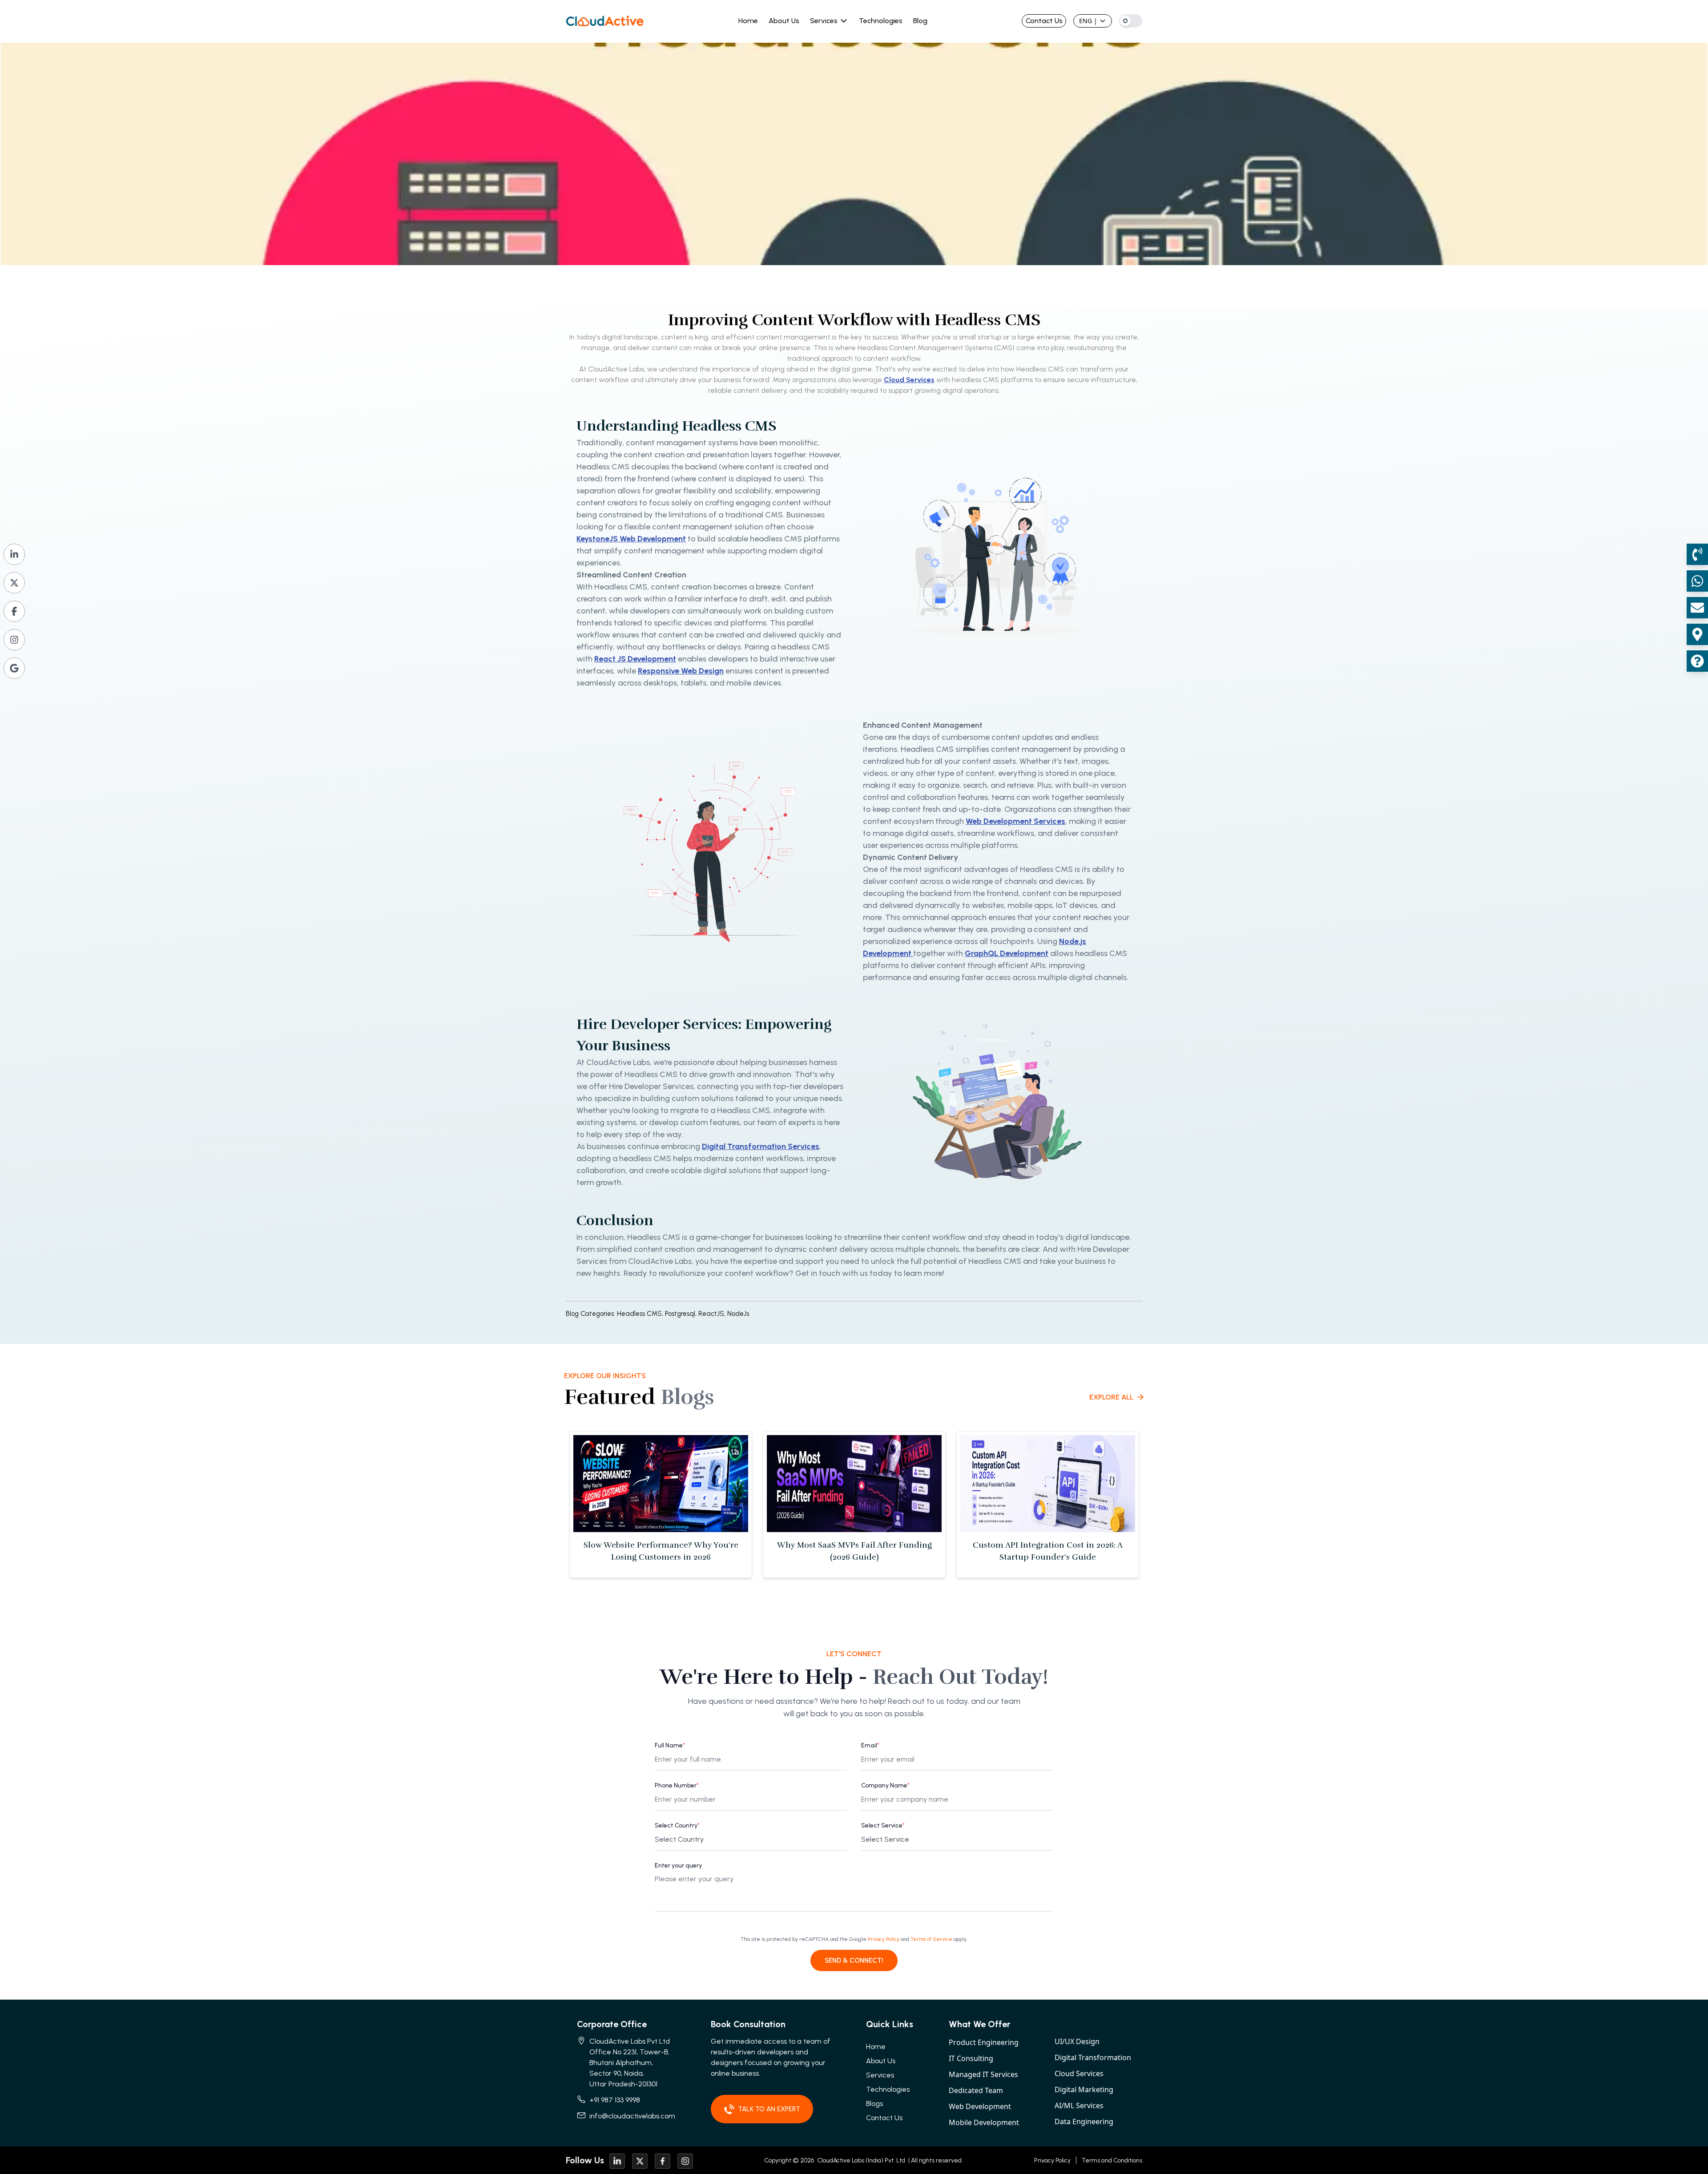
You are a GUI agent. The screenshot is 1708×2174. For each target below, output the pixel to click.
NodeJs (738, 1314)
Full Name (670, 1745)
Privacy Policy (884, 1939)
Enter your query (678, 1865)
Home (748, 21)
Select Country (677, 1825)
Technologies (881, 21)
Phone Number (677, 1785)
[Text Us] (1697, 581)
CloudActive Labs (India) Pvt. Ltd (860, 2160)
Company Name (885, 1785)
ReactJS (713, 1314)
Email (870, 1745)
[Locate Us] (1697, 634)
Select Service (883, 1825)
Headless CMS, (640, 1314)
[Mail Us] (1697, 608)
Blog (920, 21)
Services (824, 21)
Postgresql (682, 1314)
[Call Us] (1697, 554)
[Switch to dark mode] (1131, 21)
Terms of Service (931, 1939)
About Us (784, 21)
